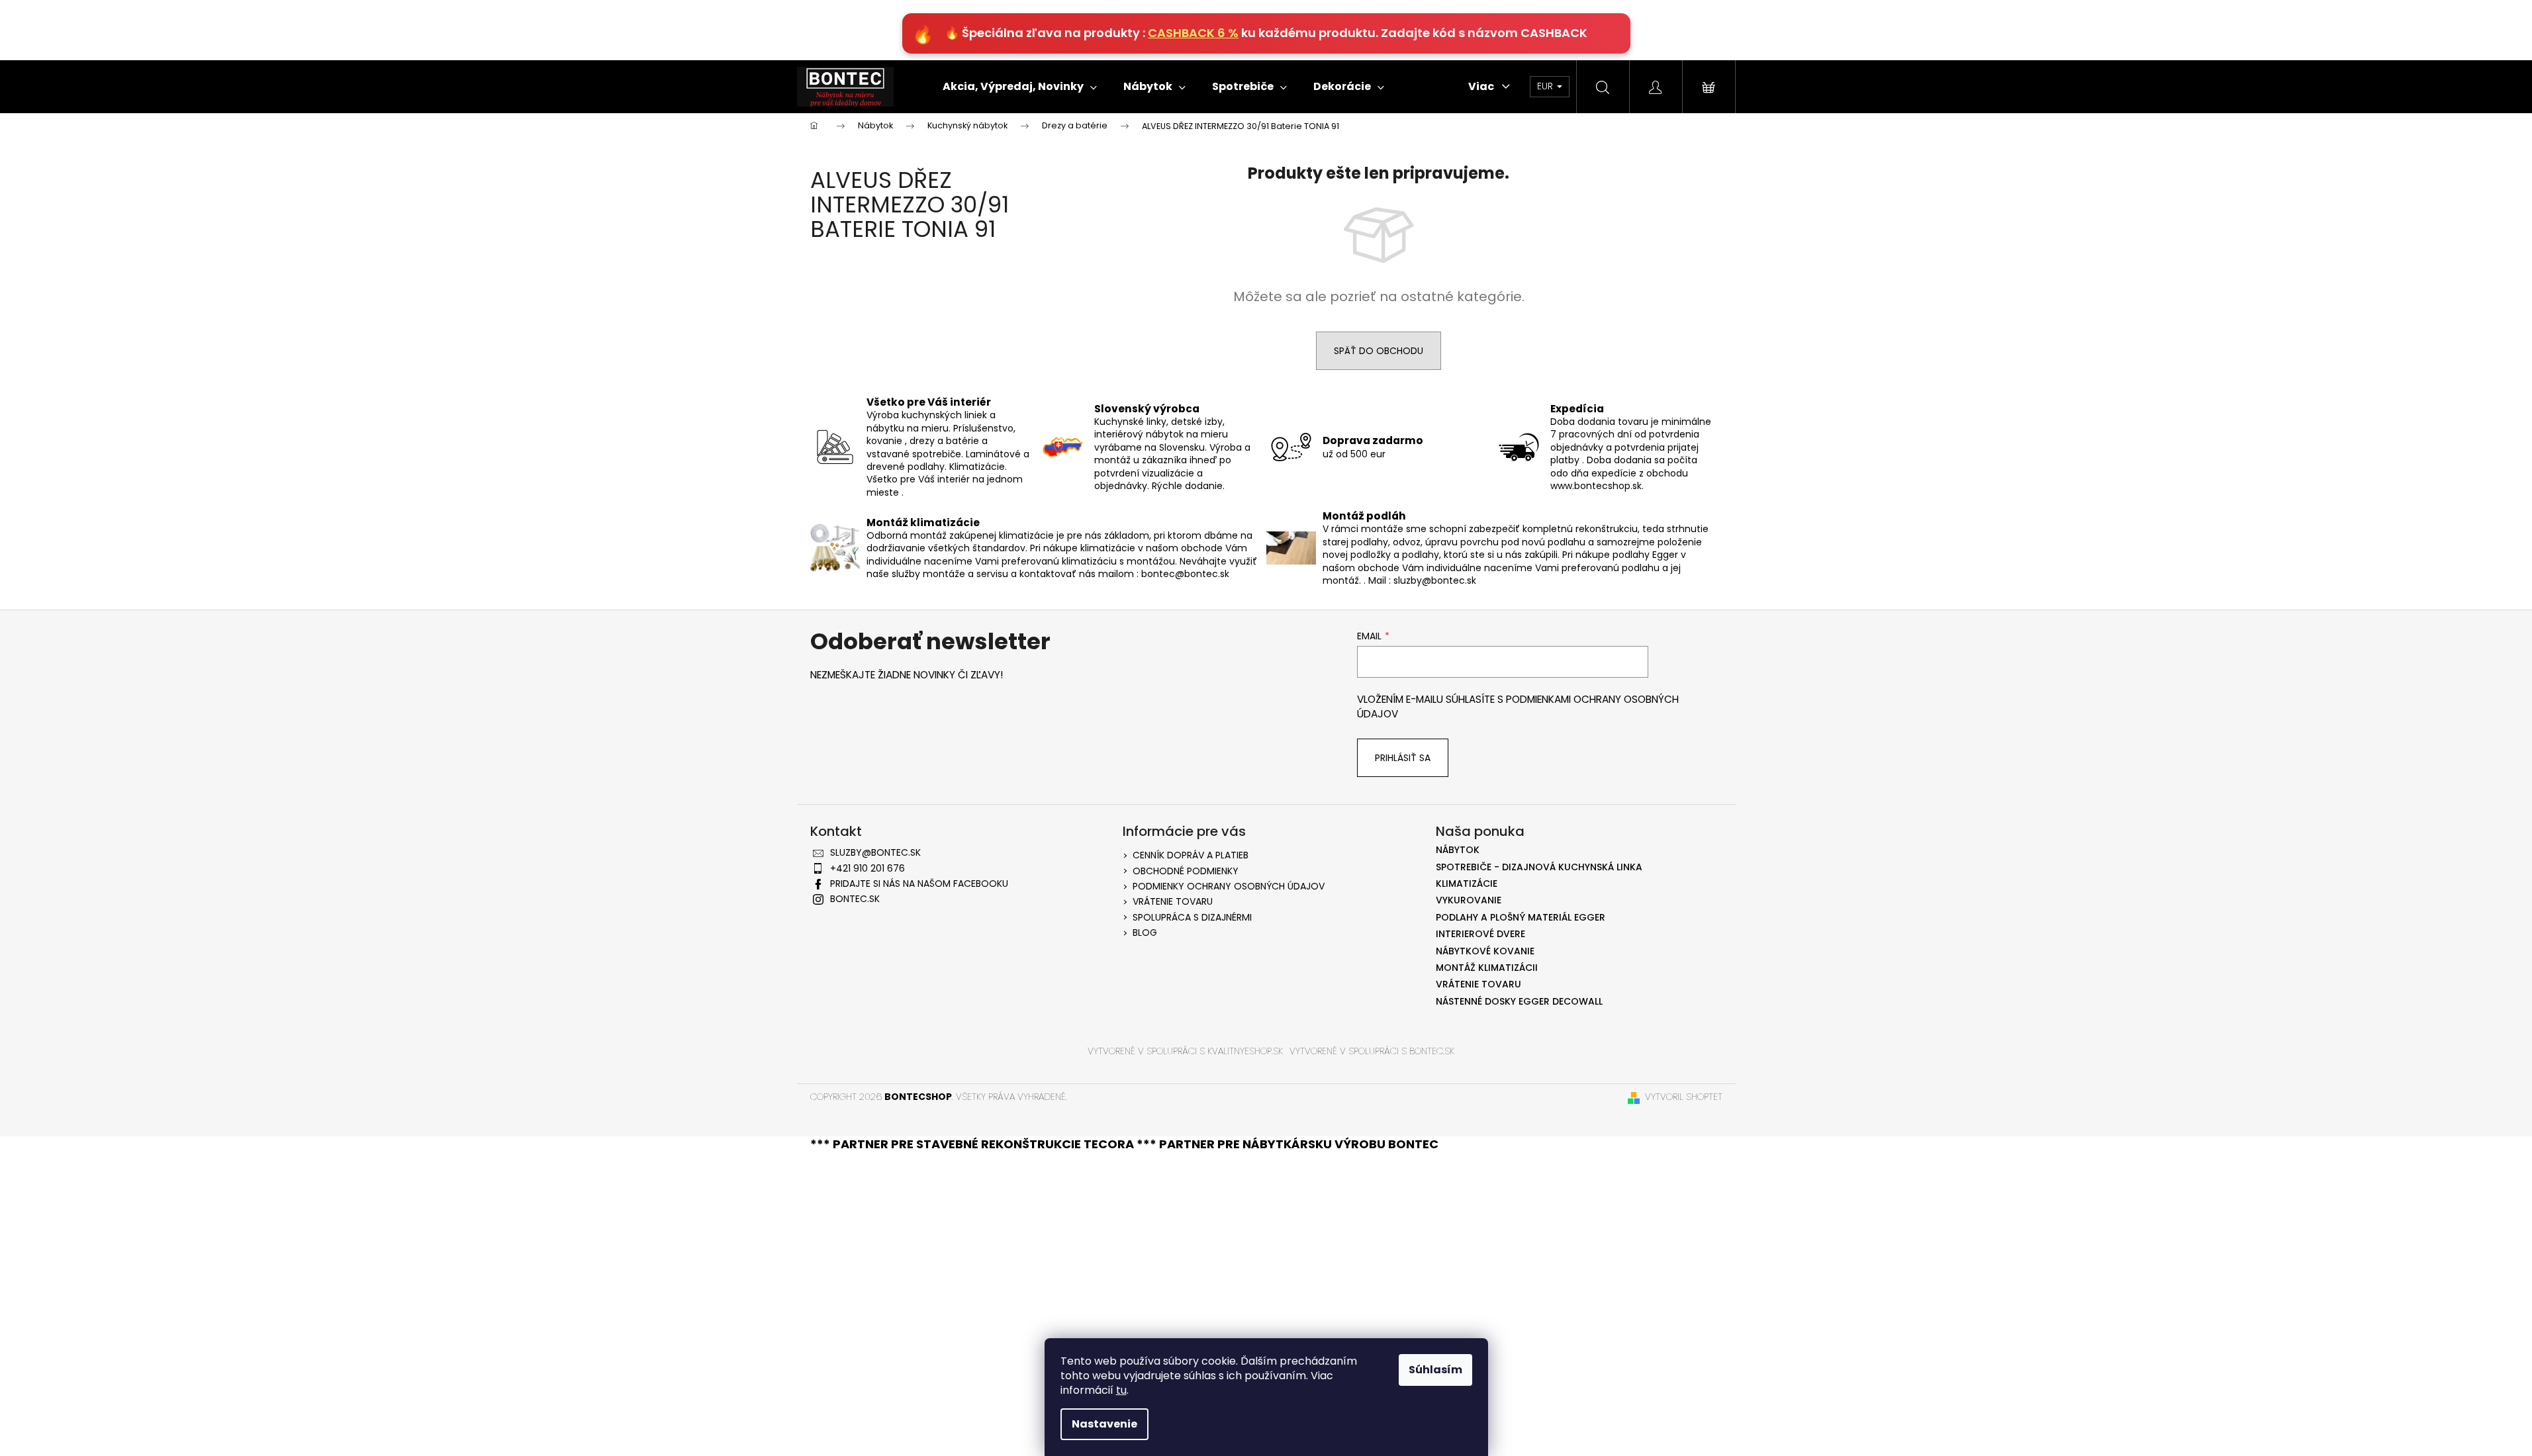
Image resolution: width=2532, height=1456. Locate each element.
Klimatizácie (1467, 884)
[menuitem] (1020, 87)
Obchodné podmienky (1186, 871)
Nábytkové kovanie (1485, 951)
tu (1121, 1390)
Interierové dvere (1480, 934)
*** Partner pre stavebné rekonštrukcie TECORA (973, 1144)
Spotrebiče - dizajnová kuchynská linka (1539, 867)
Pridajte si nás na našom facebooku (919, 884)
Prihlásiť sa (1403, 758)
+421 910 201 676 (867, 868)
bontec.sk (855, 899)
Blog (1145, 933)
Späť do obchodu (1379, 351)
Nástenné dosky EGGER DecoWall (1519, 1002)
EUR (1546, 86)
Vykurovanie (1469, 900)
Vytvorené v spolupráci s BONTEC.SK (1372, 1051)
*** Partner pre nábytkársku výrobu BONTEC (1288, 1144)
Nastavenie (1104, 1424)
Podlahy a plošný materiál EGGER (1521, 918)
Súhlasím (1435, 1370)
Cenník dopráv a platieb (1191, 855)
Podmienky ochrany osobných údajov (1229, 886)
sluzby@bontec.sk (875, 852)
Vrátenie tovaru (1173, 901)
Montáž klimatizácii (1487, 968)
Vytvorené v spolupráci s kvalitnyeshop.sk (1185, 1051)
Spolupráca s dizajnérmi (1192, 917)
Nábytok (1458, 850)
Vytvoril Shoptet (1684, 1097)
